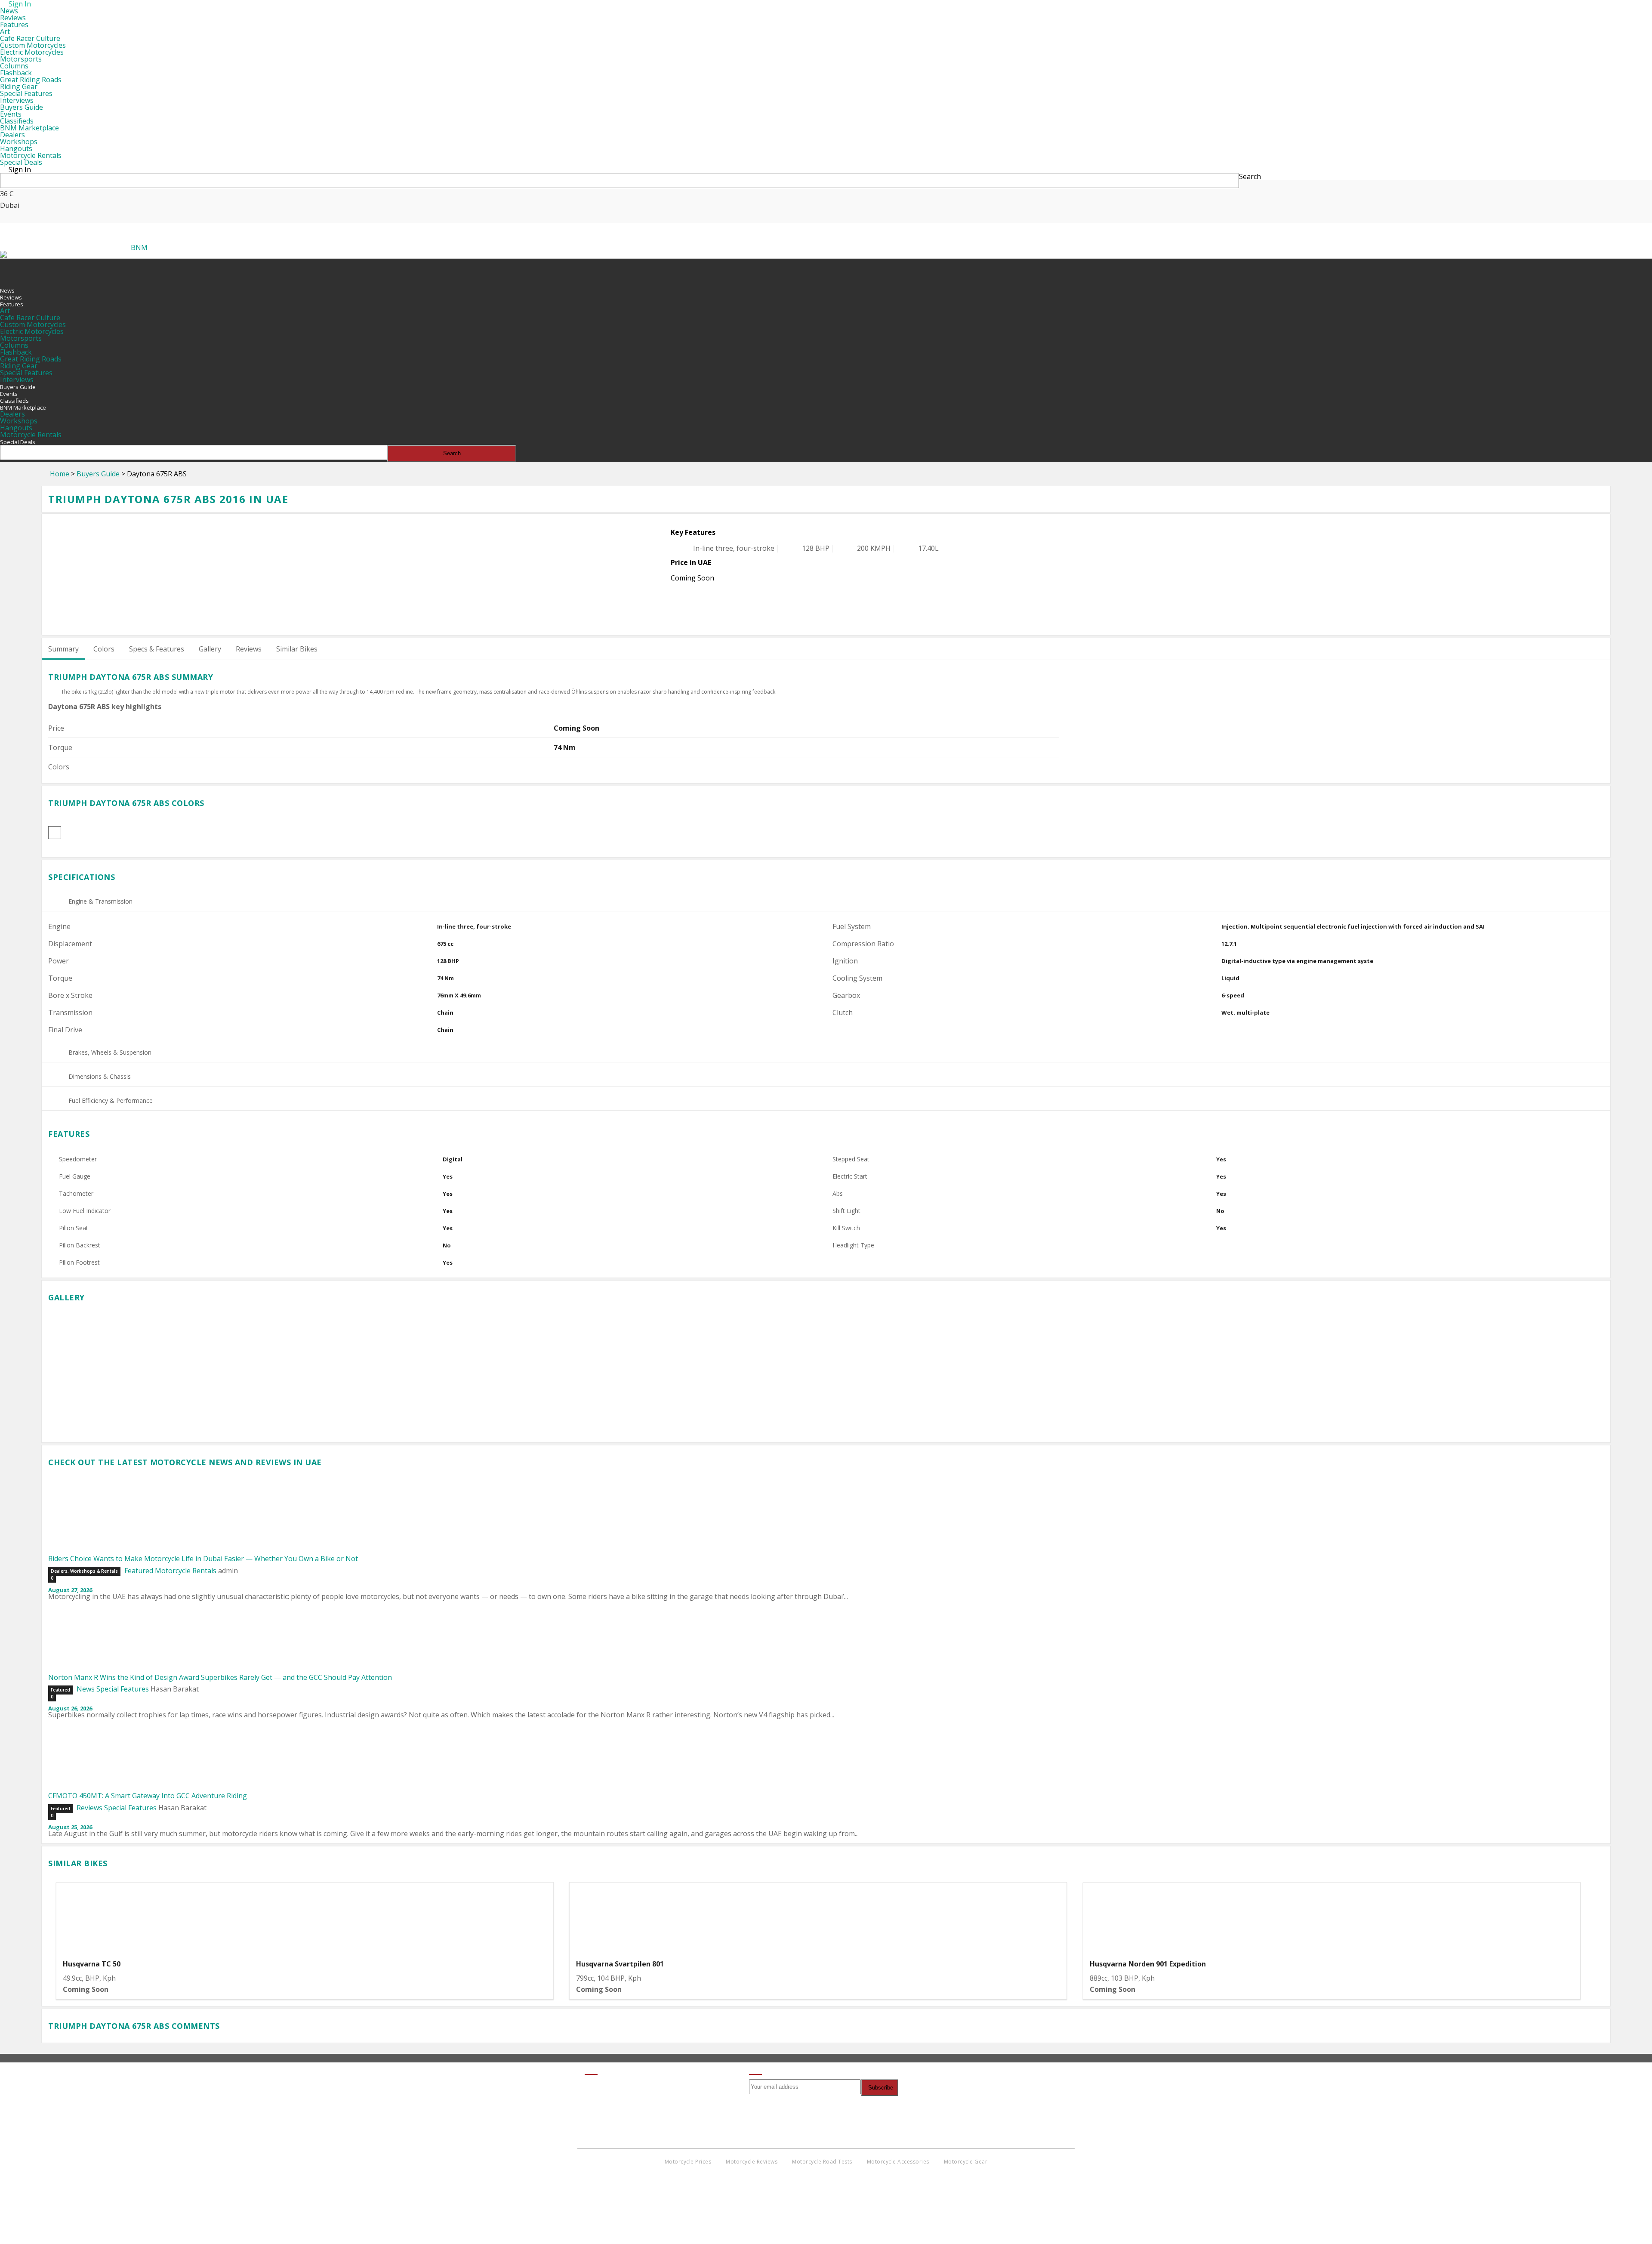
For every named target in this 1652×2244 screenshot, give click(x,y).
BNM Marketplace (29, 128)
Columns (14, 66)
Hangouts (16, 148)
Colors (104, 649)
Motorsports (21, 59)
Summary (63, 649)
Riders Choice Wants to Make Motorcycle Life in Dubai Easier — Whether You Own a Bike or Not (203, 1559)
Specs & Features (157, 649)
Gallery (210, 649)
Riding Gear (19, 86)
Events (11, 114)
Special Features (26, 93)
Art (5, 31)
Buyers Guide (22, 107)
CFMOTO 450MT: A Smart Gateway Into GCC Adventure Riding (148, 1796)
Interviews (17, 100)
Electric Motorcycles (32, 52)
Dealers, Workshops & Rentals (84, 1571)
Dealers (12, 135)
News (9, 11)
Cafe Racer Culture (30, 38)
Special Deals (21, 162)
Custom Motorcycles (33, 45)
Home (60, 474)
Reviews (13, 18)
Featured (139, 1571)
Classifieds (17, 121)
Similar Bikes (297, 649)
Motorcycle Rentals (31, 155)
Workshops (19, 142)
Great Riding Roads (31, 80)
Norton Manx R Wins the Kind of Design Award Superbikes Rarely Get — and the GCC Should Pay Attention (220, 1677)
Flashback (16, 73)
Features (14, 25)
